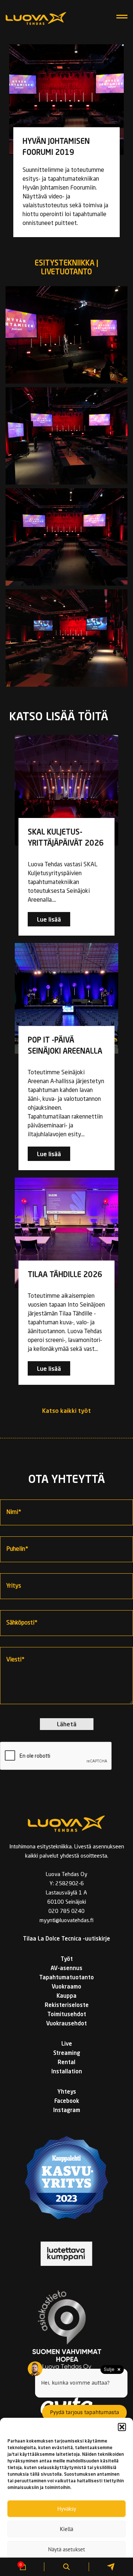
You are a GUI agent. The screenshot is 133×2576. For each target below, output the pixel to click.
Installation (67, 2072)
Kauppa (66, 1996)
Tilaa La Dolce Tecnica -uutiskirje (66, 1939)
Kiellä (66, 2529)
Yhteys (67, 2092)
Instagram (67, 2111)
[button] (122, 2427)
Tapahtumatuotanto (66, 1978)
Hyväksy (67, 2509)
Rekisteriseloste (67, 2006)
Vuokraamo (66, 1987)
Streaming (67, 2054)
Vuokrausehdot (66, 2024)
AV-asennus (66, 1969)
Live (67, 2044)
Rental (66, 2063)
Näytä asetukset (66, 2549)
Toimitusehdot (67, 2015)
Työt (67, 1960)
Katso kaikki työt (66, 1411)
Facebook (67, 2102)
